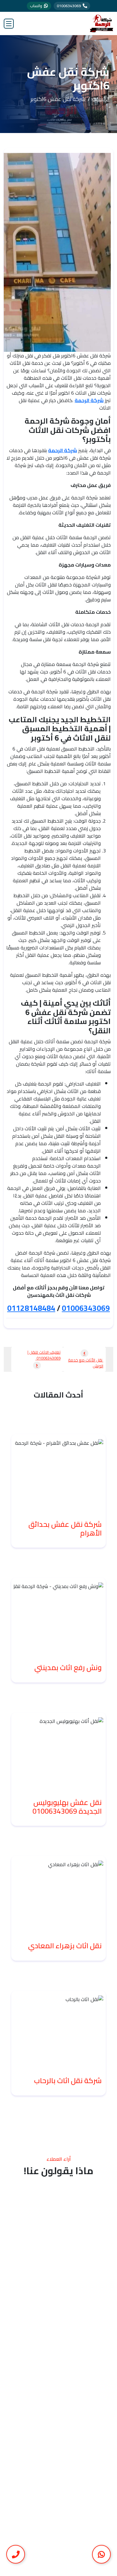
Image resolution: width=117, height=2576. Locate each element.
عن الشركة (56, 2378)
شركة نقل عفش (56, 2365)
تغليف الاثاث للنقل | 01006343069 (44, 1355)
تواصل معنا (56, 2403)
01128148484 (31, 1308)
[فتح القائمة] (9, 24)
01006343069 (86, 1308)
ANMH (71, 2567)
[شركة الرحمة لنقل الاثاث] (102, 23)
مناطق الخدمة (56, 2390)
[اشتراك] (13, 2531)
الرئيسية (101, 99)
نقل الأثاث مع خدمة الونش (86, 1363)
